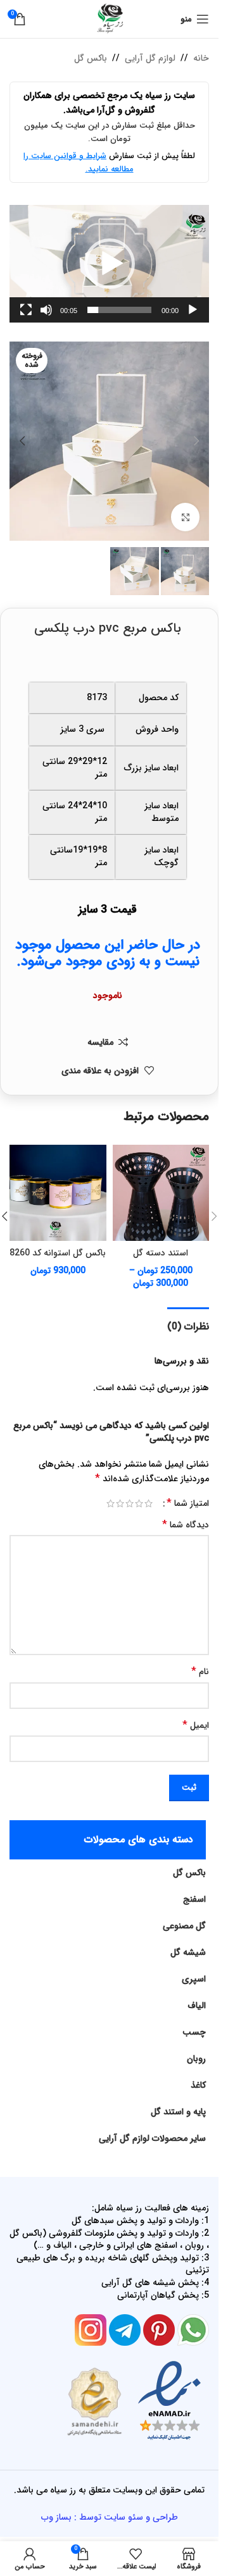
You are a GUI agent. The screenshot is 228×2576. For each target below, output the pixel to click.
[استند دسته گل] (161, 1193)
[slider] (119, 310)
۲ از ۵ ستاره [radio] (139, 1503)
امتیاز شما (188, 1503)
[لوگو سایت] (110, 18)
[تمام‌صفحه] (26, 317)
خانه (201, 58)
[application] (109, 264)
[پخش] (193, 317)
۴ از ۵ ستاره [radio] (120, 1503)
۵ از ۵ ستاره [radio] (111, 1503)
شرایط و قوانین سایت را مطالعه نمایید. (79, 163)
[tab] (188, 1325)
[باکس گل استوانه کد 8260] (58, 1193)
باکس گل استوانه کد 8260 (58, 1253)
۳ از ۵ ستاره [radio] (130, 1503)
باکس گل (91, 58)
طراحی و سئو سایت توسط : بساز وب (110, 2517)
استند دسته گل (161, 1253)
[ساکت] (46, 317)
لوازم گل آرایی (150, 58)
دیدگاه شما (186, 1525)
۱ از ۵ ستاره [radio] (149, 1503)
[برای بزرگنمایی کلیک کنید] (185, 517)
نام (200, 1672)
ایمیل (196, 1725)
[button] (110, 264)
